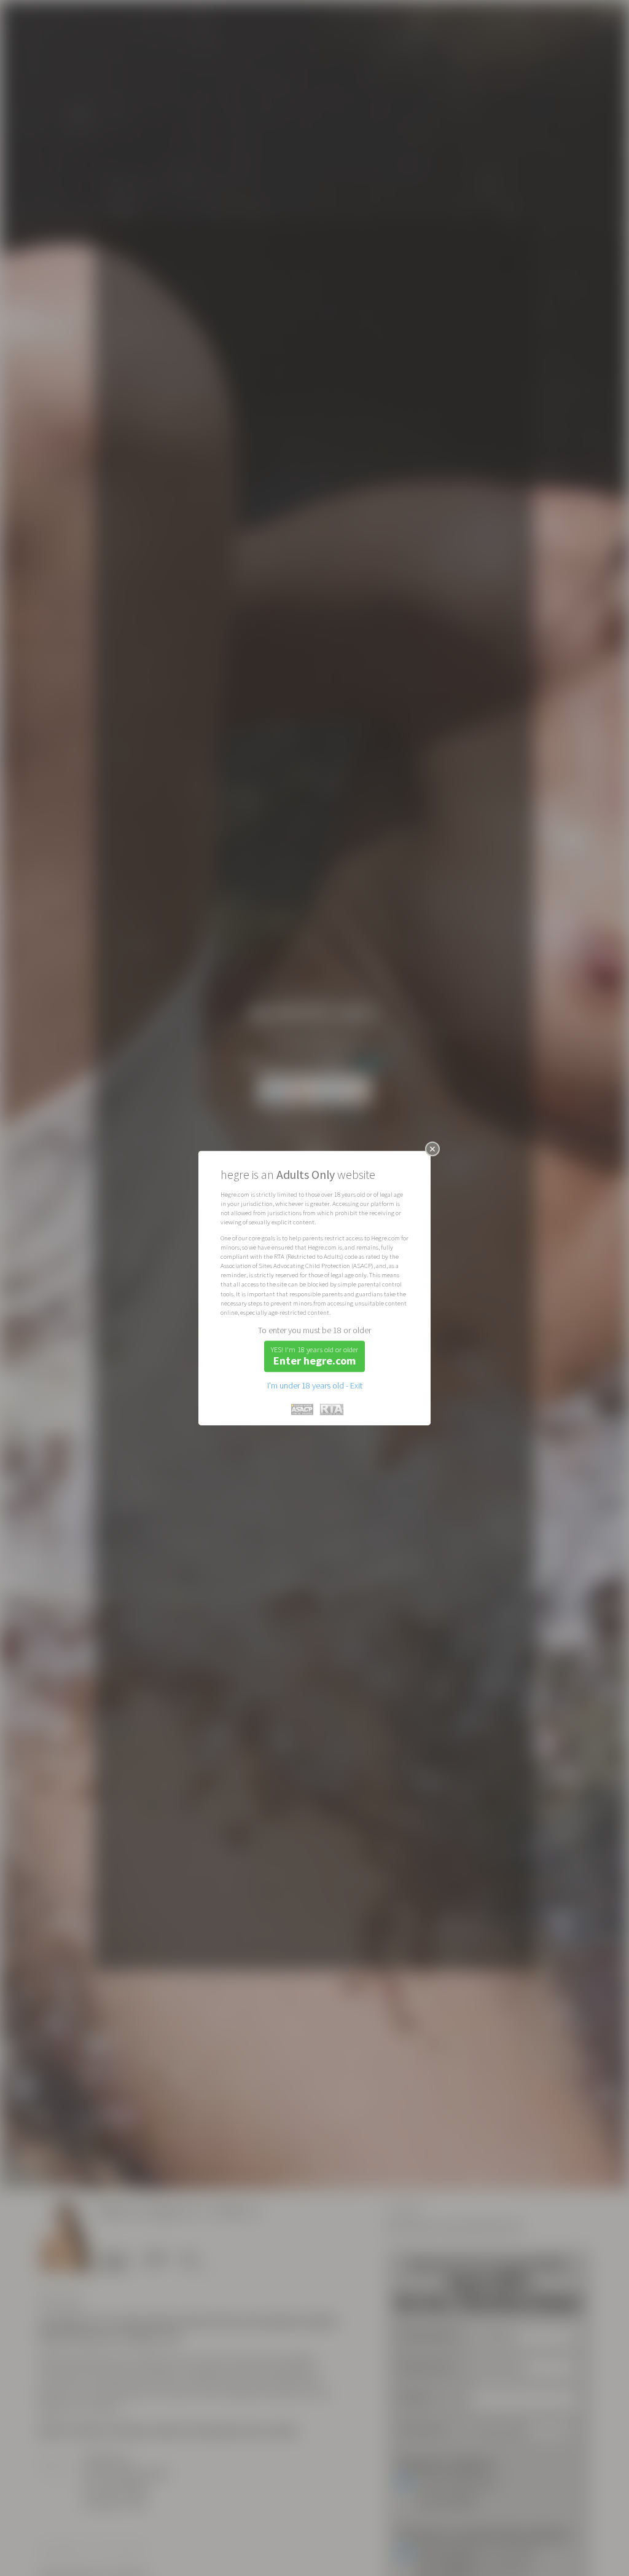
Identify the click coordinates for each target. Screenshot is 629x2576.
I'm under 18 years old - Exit (315, 1385)
